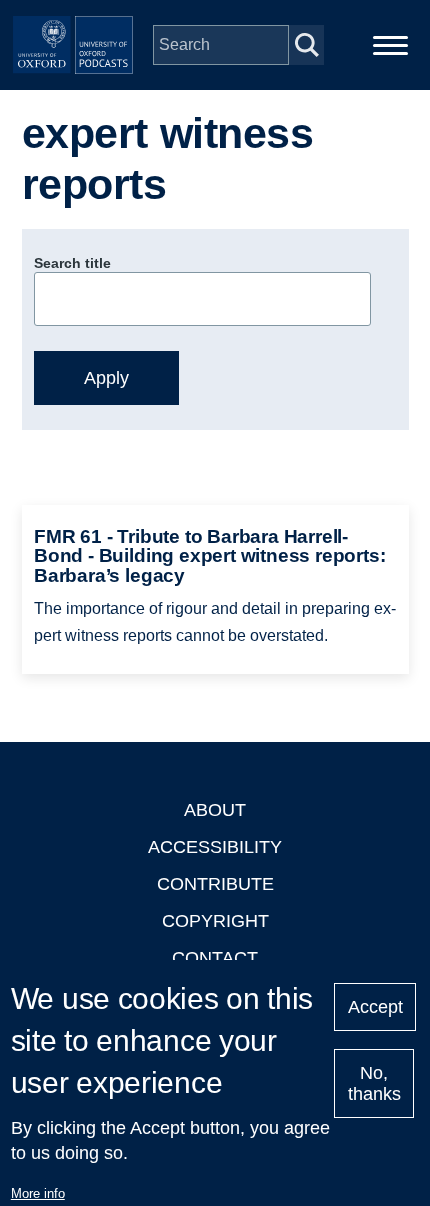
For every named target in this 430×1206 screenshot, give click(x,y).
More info (38, 1193)
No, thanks (374, 1083)
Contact (215, 958)
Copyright (215, 921)
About (215, 810)
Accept (375, 1007)
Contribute (215, 884)
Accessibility (215, 847)
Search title (72, 263)
